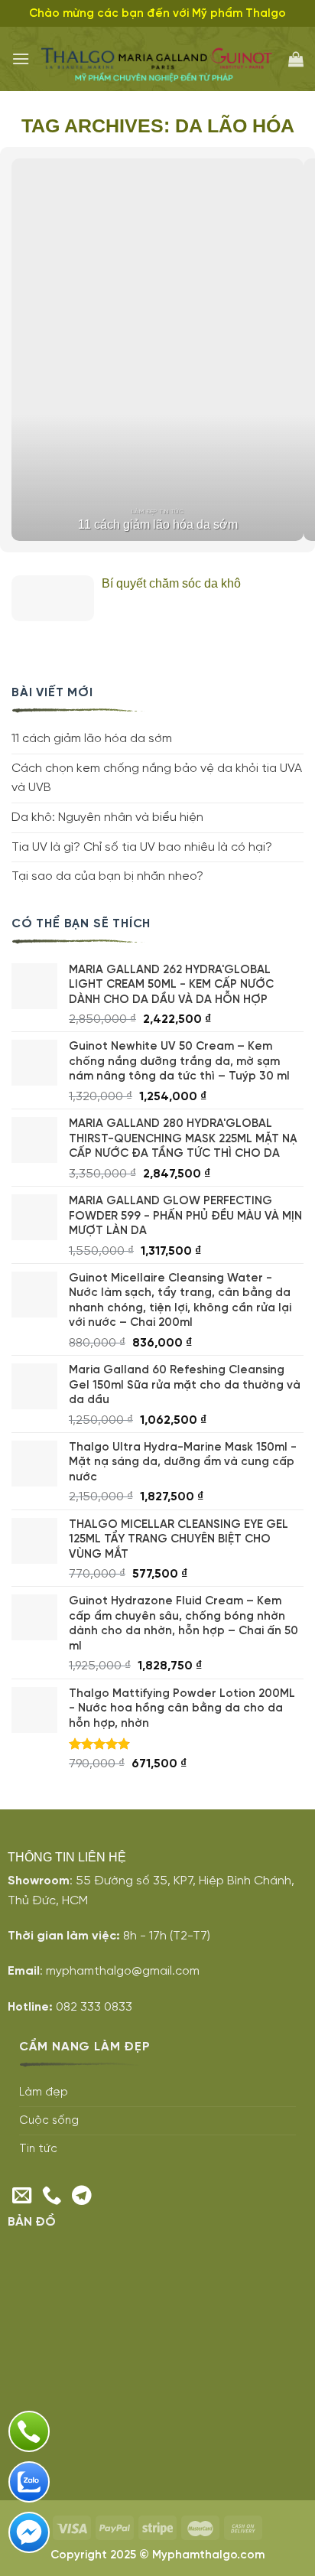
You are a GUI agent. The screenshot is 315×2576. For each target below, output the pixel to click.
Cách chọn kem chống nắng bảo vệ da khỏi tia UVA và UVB (157, 778)
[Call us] (52, 2197)
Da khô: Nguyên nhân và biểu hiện (107, 817)
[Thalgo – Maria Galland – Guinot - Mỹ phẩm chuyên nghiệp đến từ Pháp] (159, 59)
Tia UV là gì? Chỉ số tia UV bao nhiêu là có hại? (142, 847)
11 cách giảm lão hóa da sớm (92, 739)
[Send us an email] (22, 2197)
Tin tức (38, 2149)
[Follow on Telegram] (82, 2197)
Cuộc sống (49, 2121)
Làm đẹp (44, 2092)
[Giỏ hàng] (296, 59)
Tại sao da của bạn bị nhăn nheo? (107, 876)
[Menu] (21, 59)
